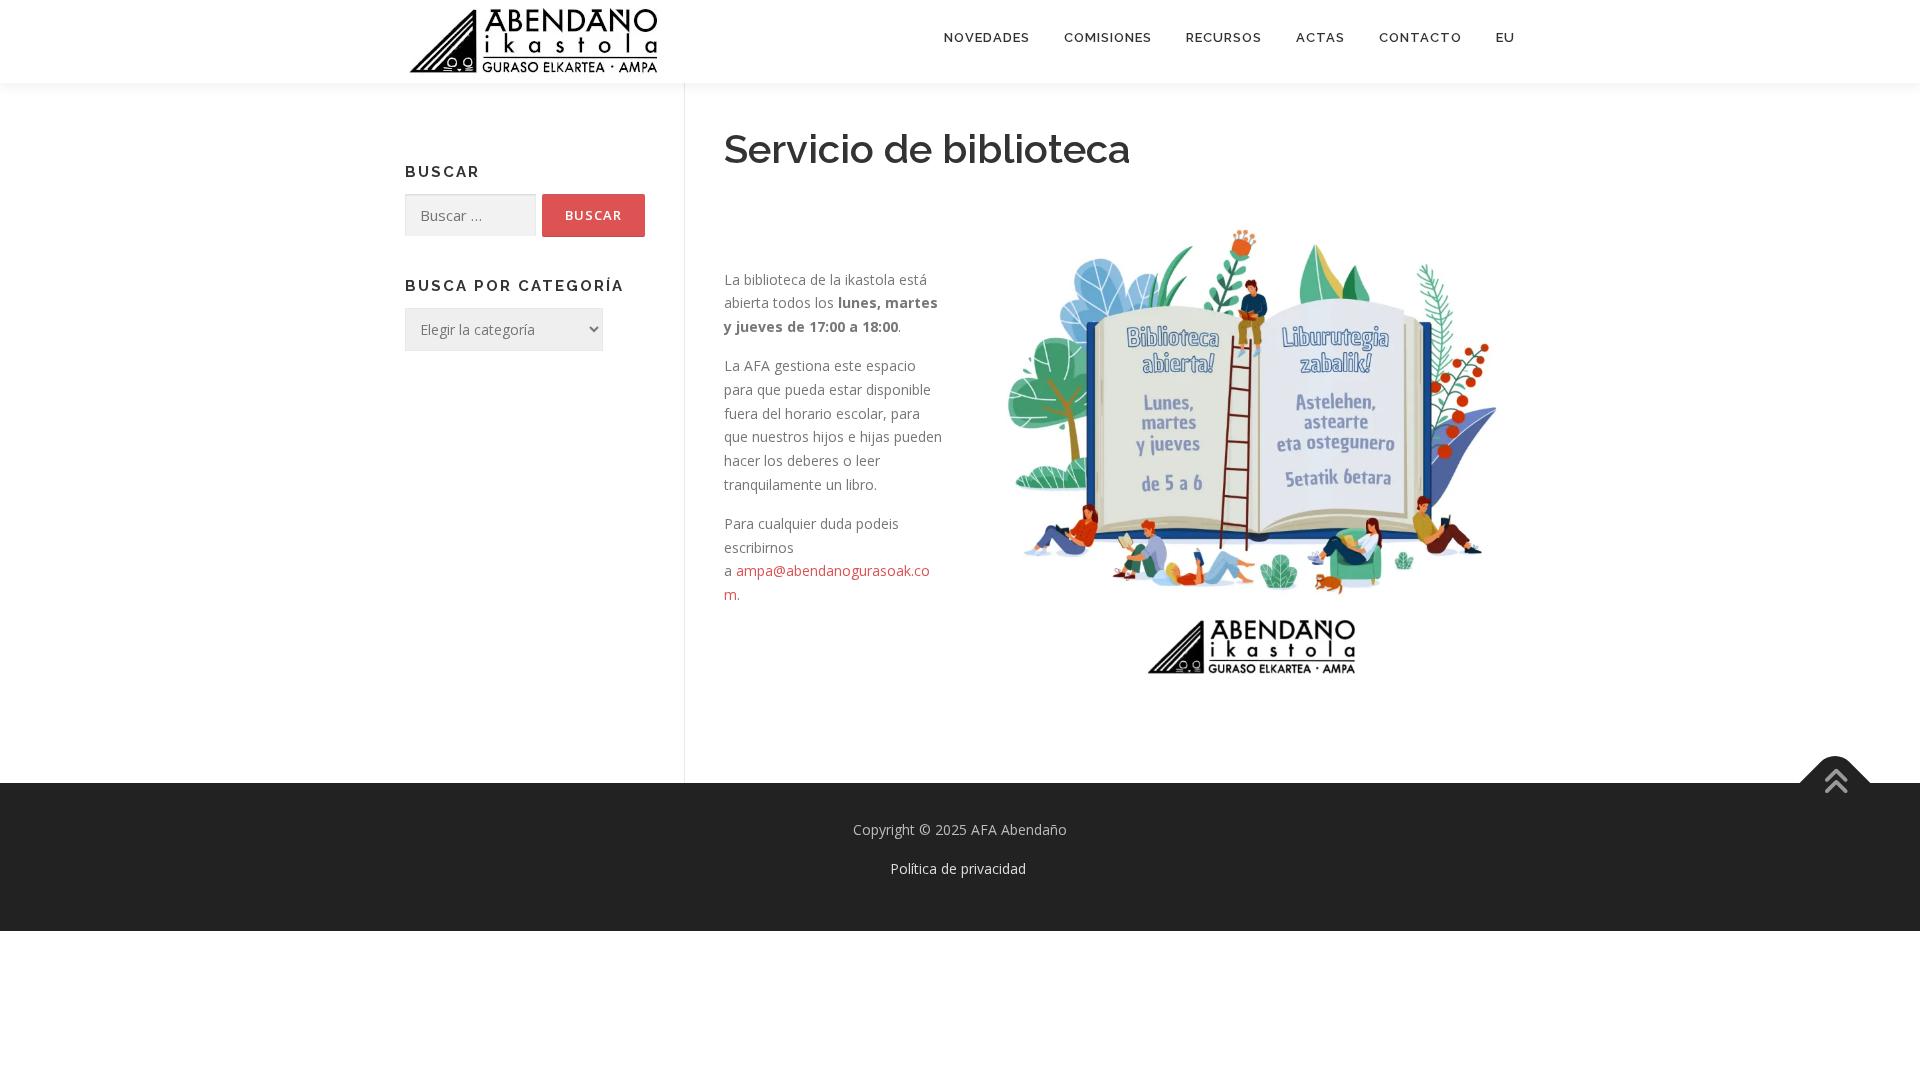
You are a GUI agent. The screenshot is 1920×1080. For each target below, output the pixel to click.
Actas (1320, 37)
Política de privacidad (958, 868)
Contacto (1420, 37)
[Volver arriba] (1835, 783)
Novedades (987, 37)
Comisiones (1108, 37)
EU (1505, 37)
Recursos (1224, 37)
